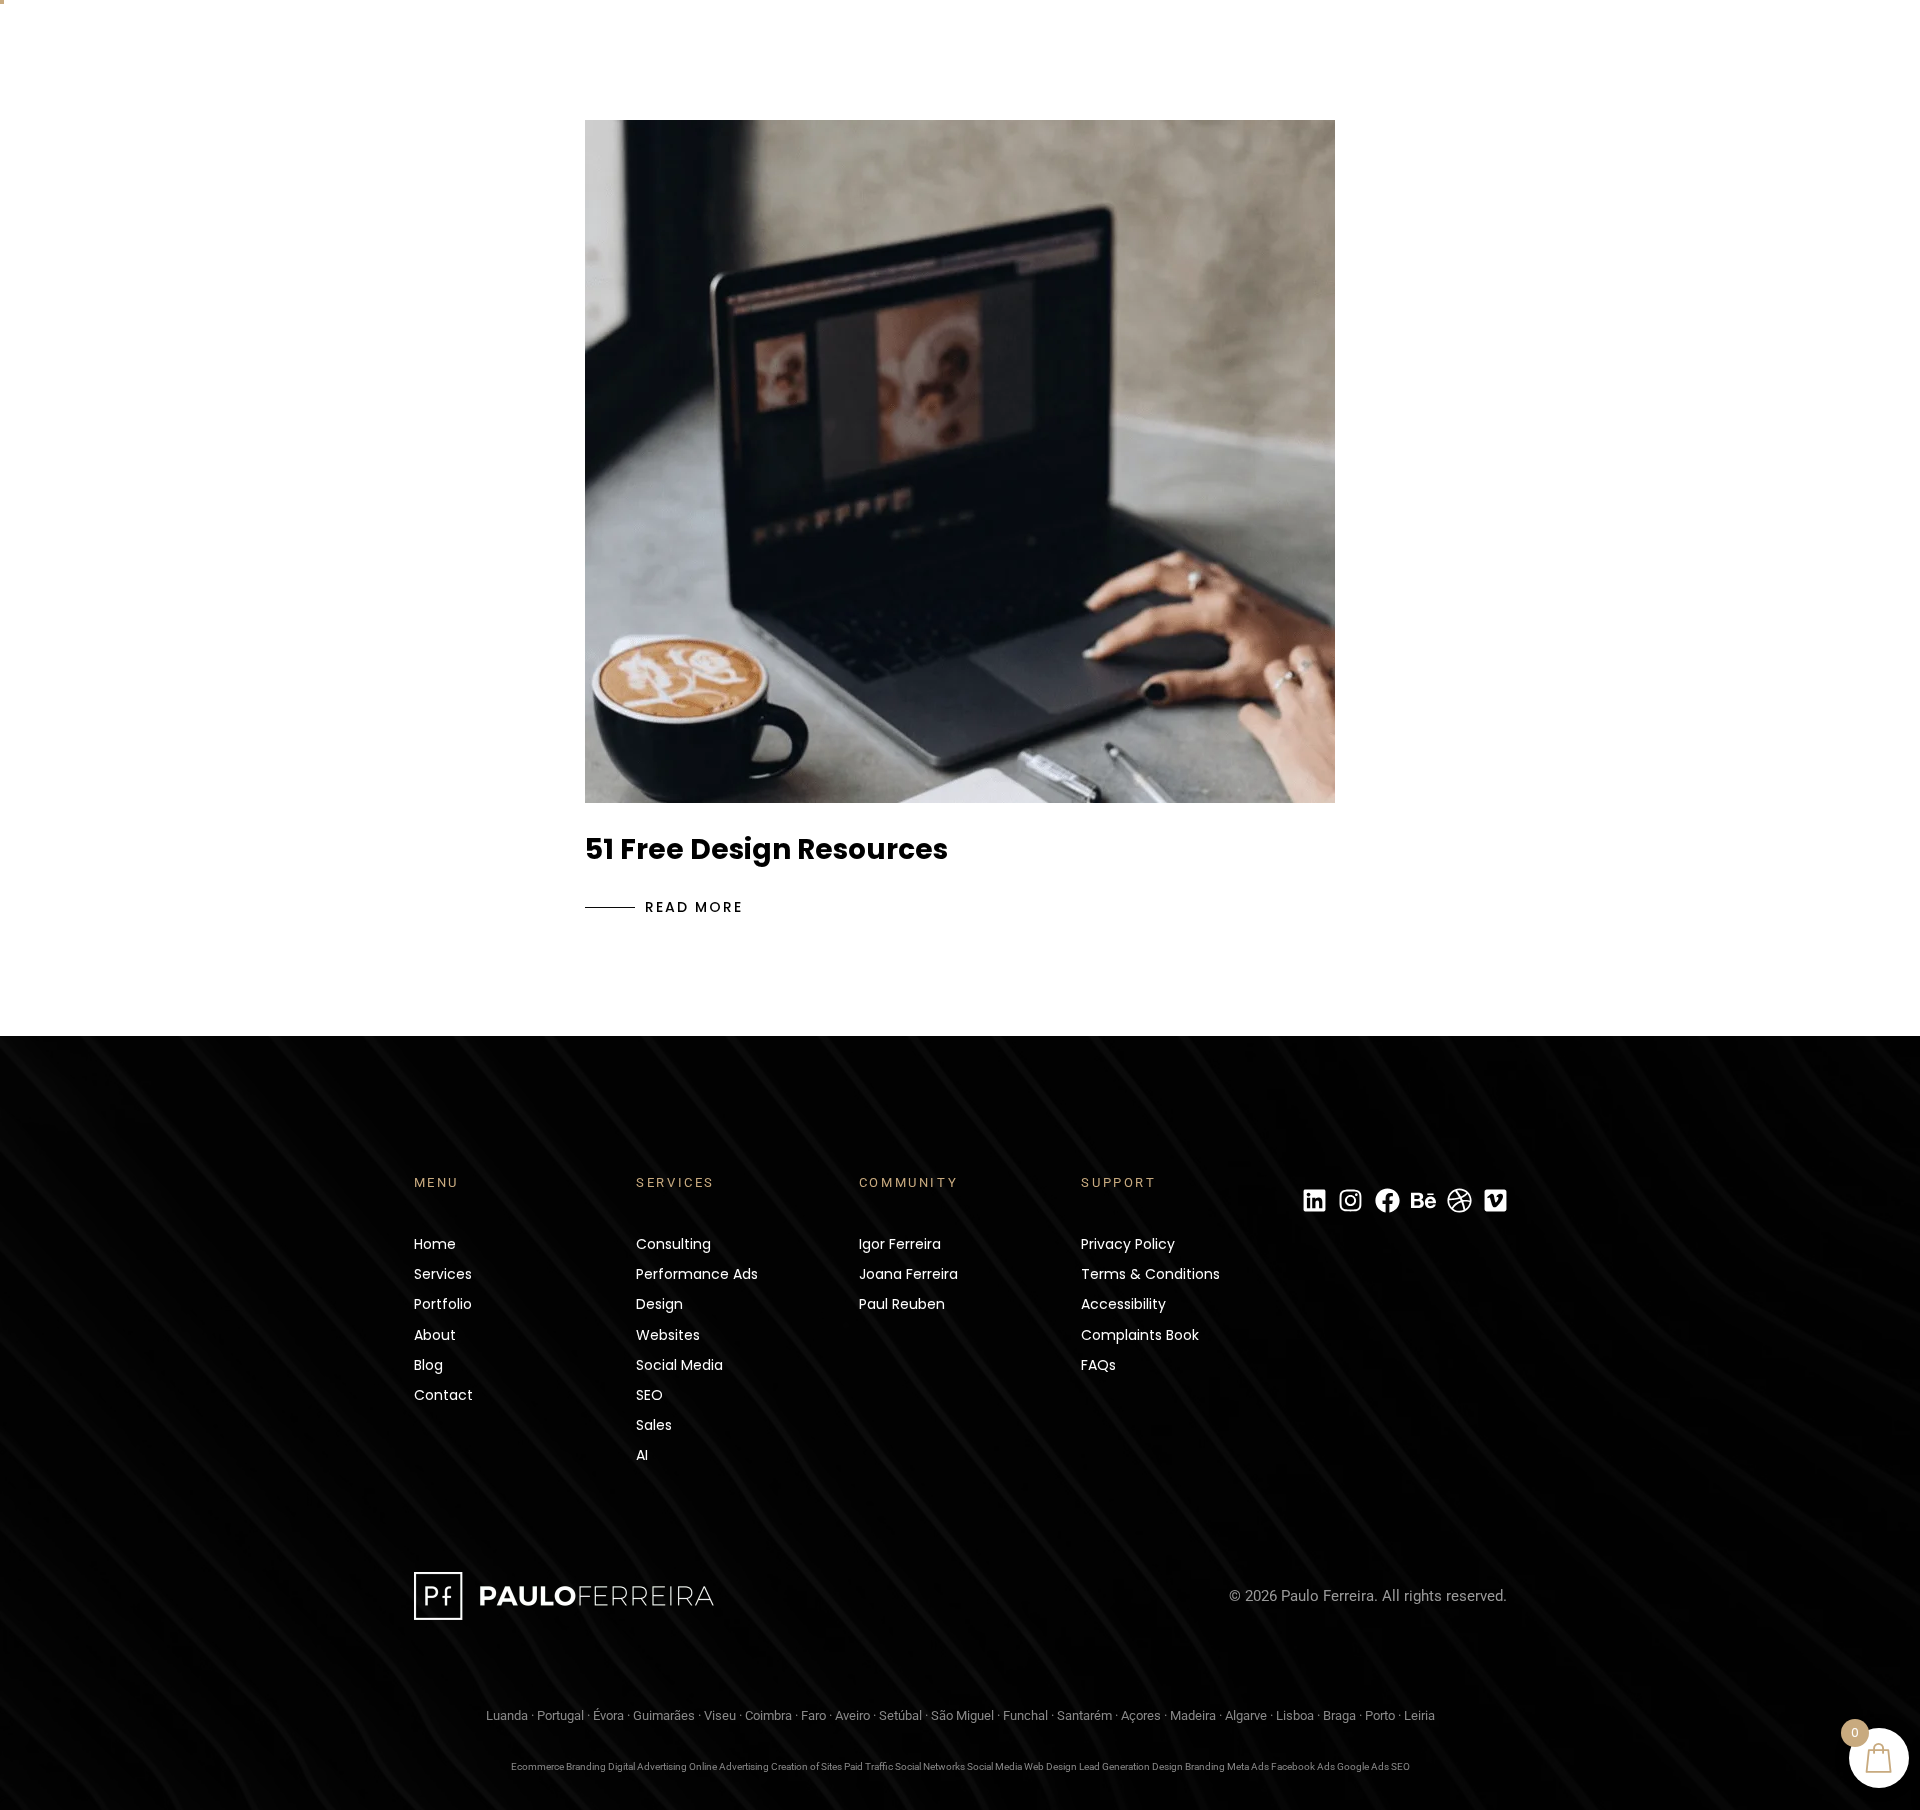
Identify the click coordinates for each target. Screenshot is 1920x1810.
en (1736, 52)
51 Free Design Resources (766, 849)
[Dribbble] (1460, 1201)
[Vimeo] (1496, 1201)
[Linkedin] (1315, 1201)
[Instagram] (1351, 1201)
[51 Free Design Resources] (960, 461)
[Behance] (1423, 1201)
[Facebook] (1387, 1201)
